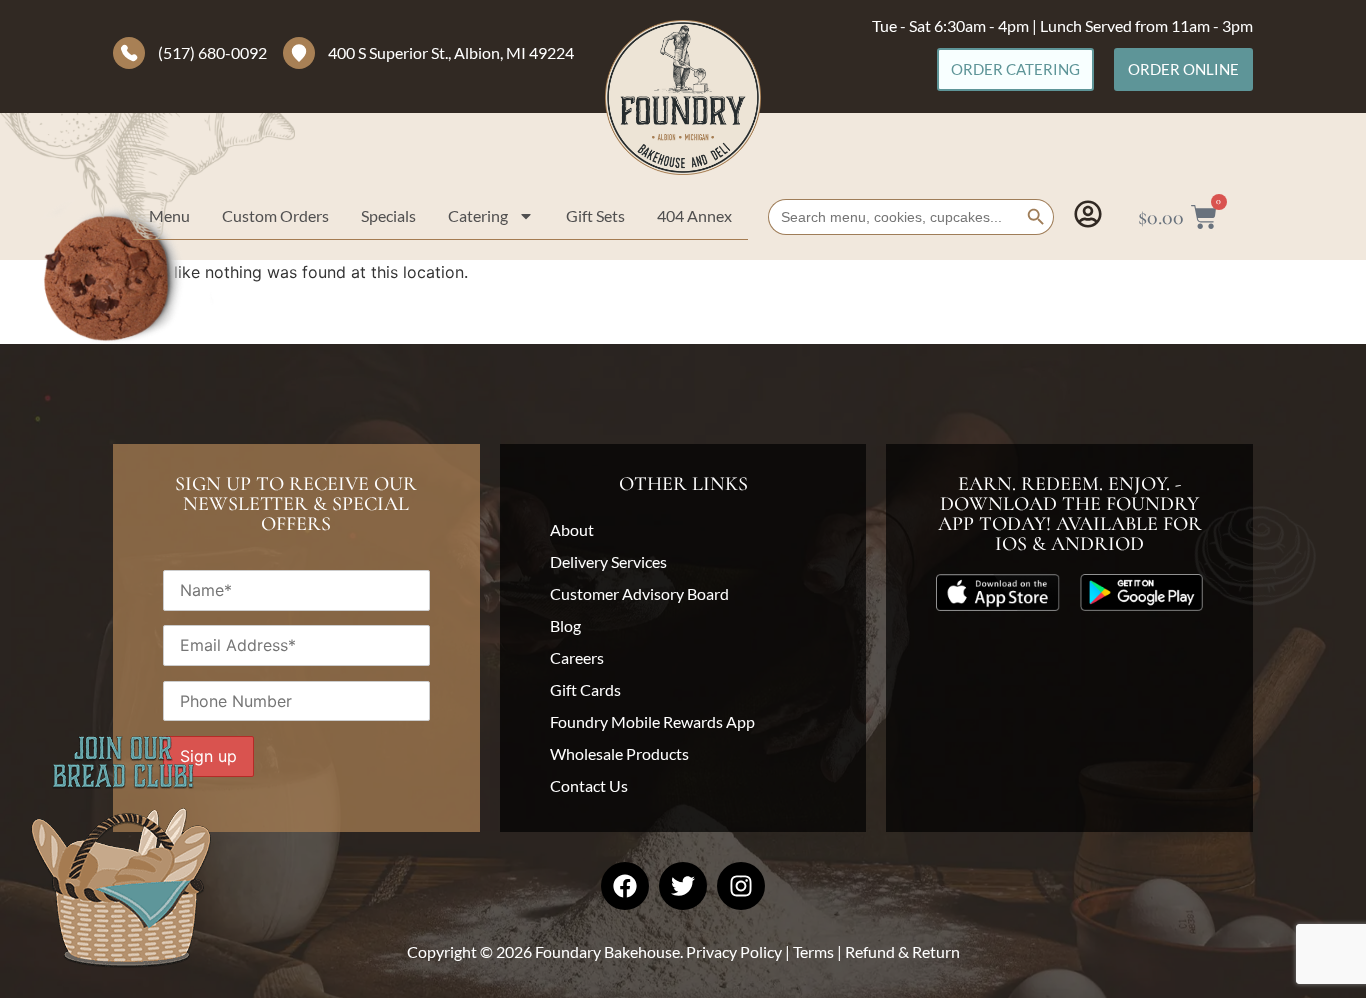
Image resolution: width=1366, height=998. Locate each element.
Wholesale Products (619, 753)
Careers (577, 657)
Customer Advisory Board (639, 593)
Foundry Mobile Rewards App (652, 721)
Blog (565, 625)
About (572, 529)
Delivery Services (608, 561)
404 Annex (694, 215)
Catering (478, 215)
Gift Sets (595, 215)
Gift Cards (585, 689)
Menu (169, 215)
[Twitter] (683, 886)
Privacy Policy (734, 951)
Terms (813, 951)
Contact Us (589, 785)
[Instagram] (741, 886)
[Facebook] (625, 886)
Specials (388, 215)
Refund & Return (902, 951)
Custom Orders (275, 215)
